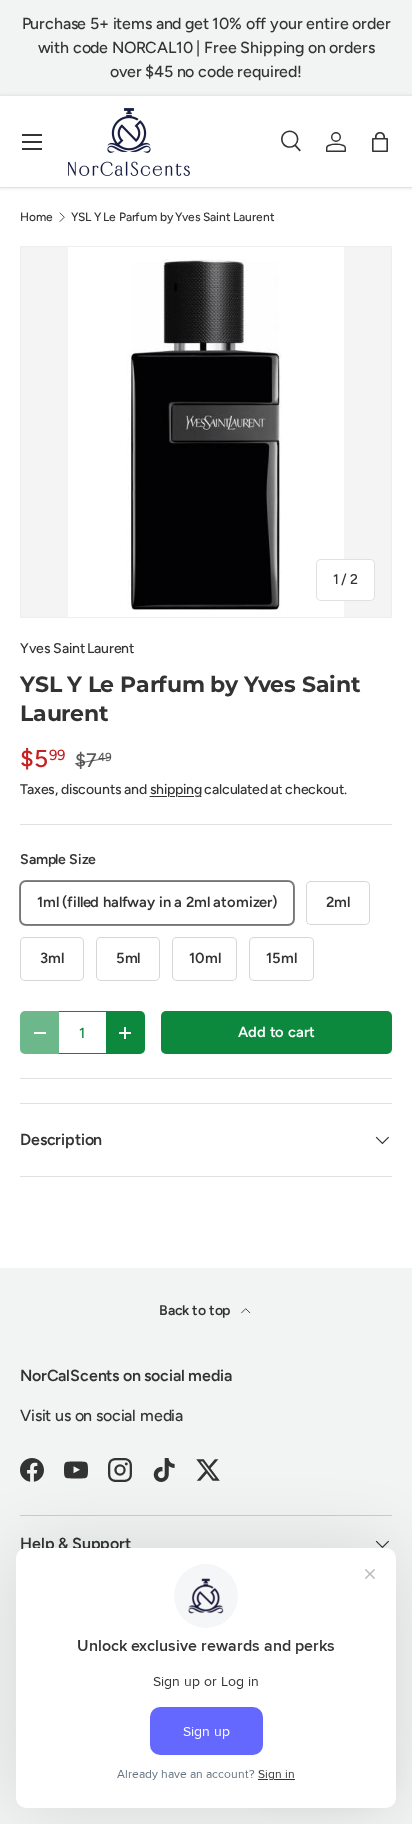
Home (36, 217)
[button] (380, 142)
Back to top (196, 1310)
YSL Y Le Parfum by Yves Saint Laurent (172, 217)
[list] (206, 432)
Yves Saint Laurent (77, 648)
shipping (176, 789)
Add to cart (276, 1032)
